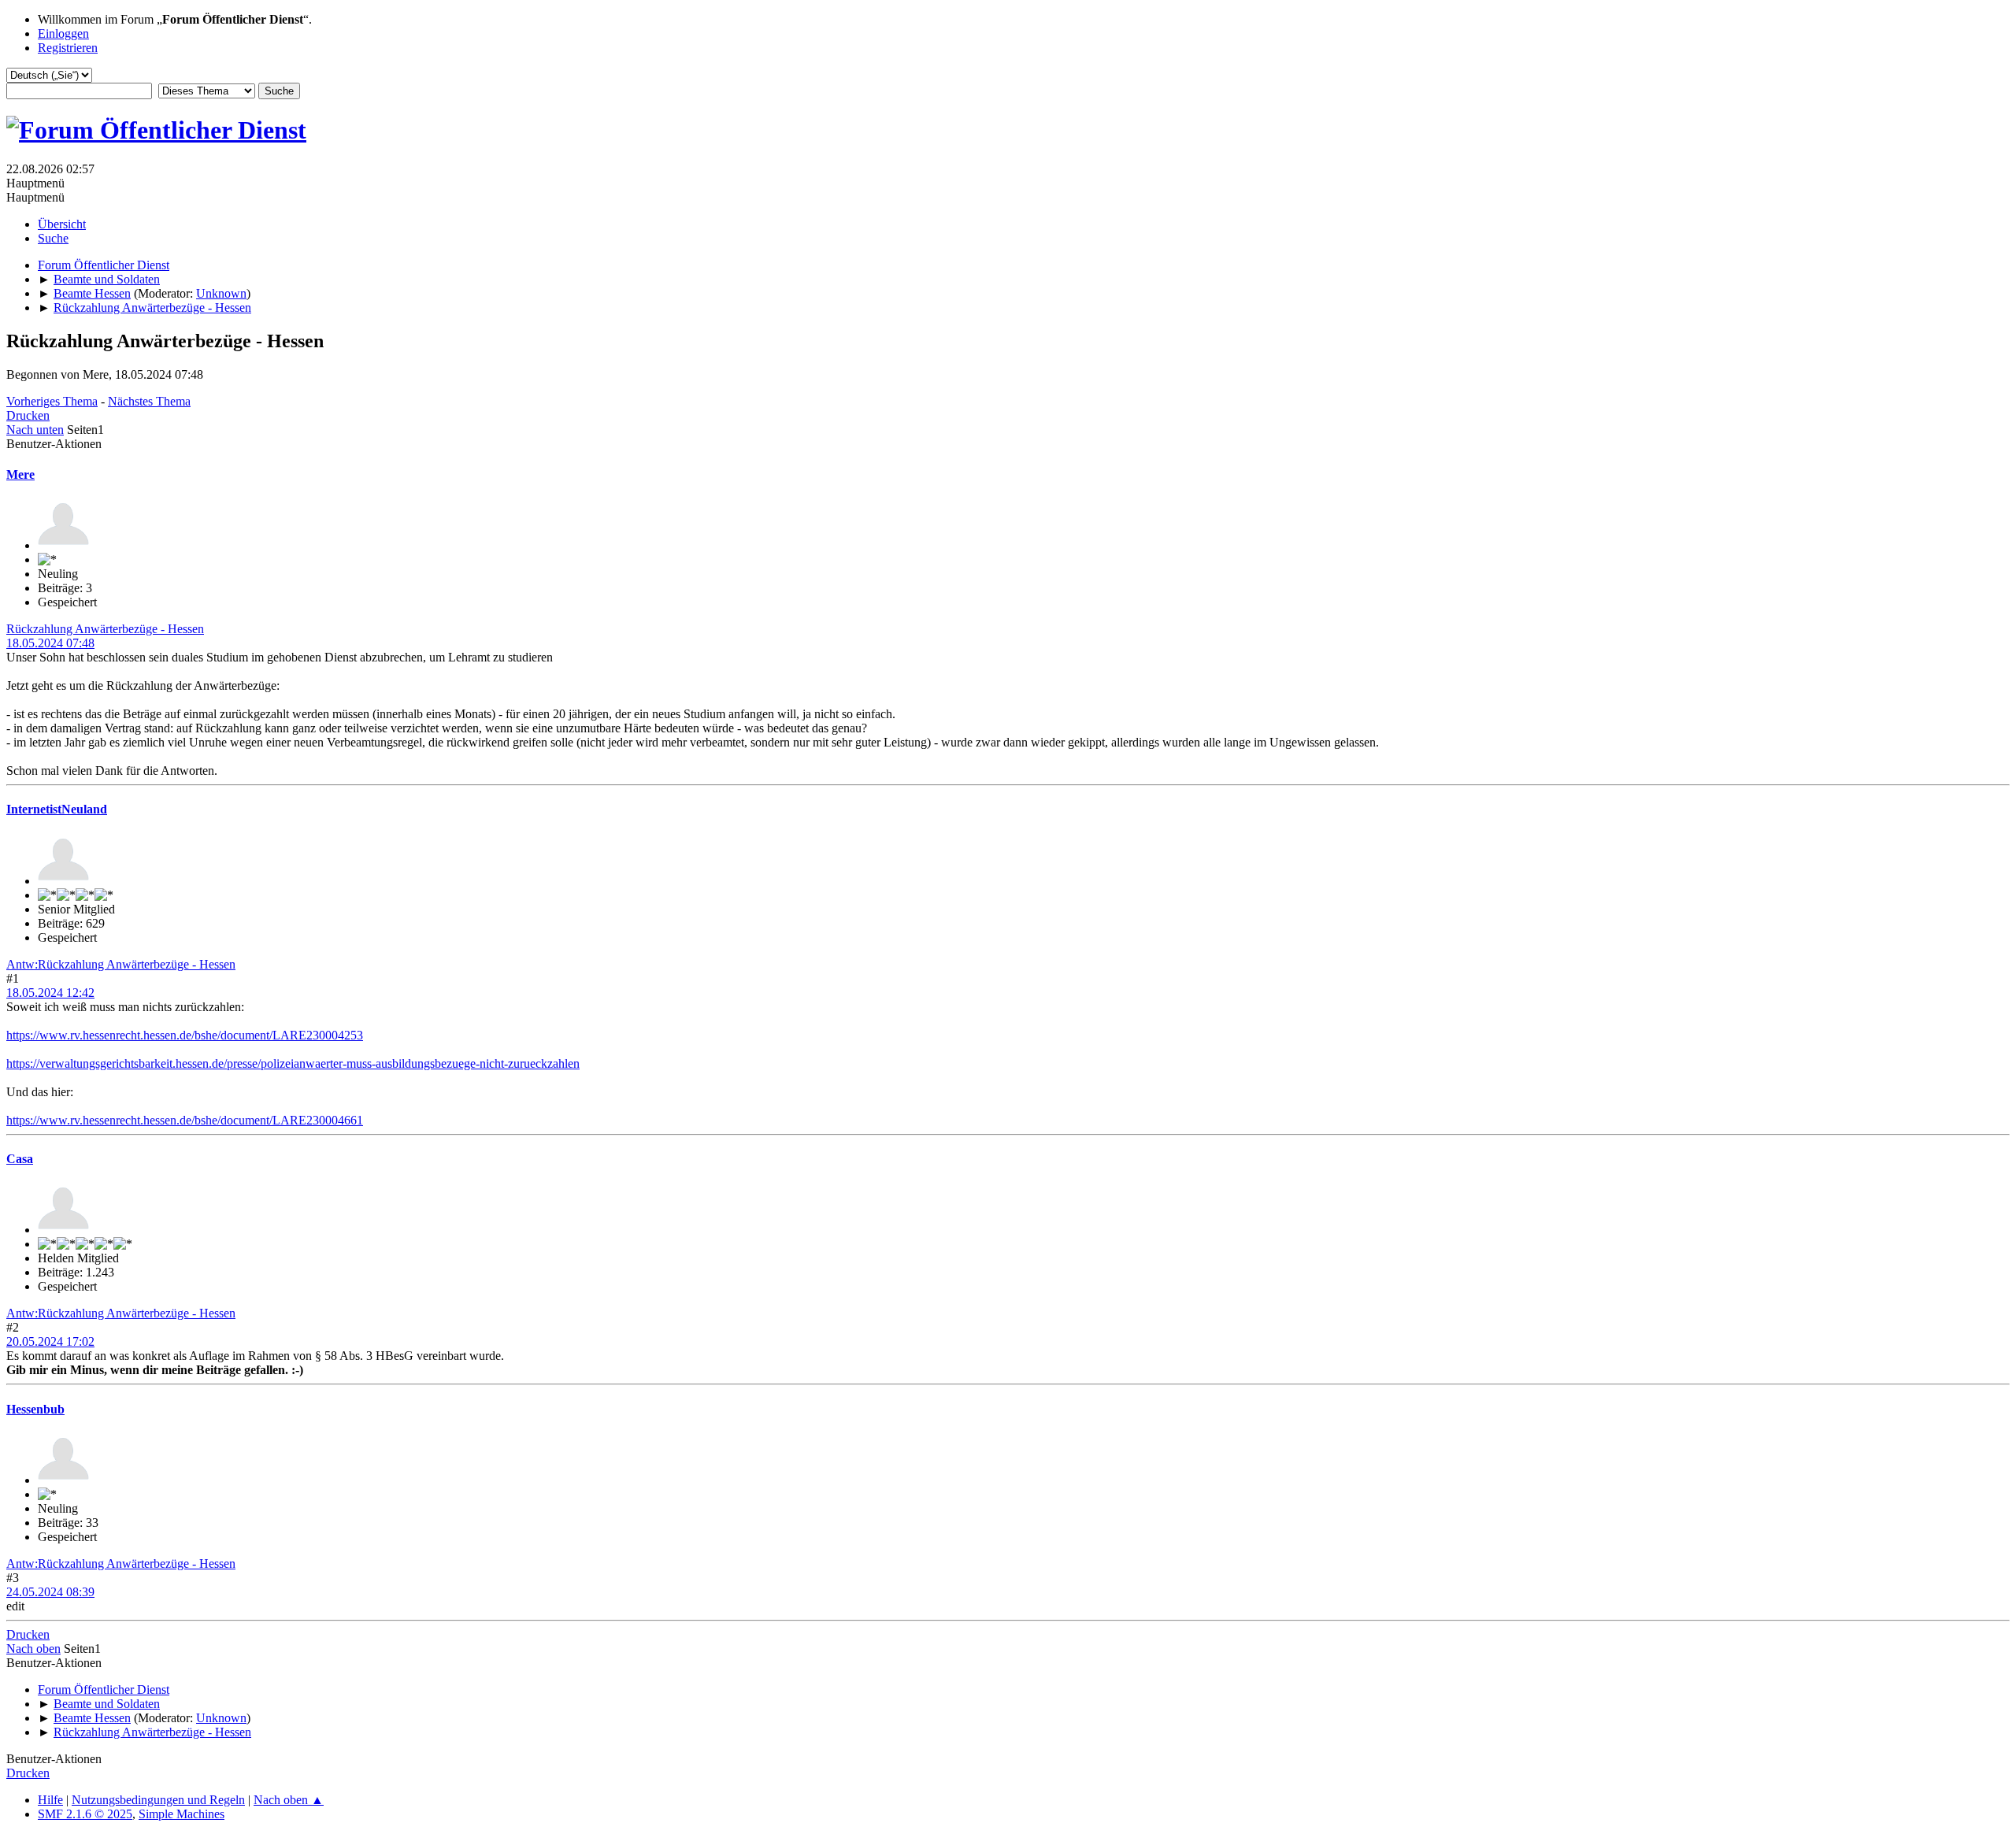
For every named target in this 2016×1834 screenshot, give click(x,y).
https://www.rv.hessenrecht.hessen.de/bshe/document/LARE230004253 (185, 1035)
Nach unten (35, 430)
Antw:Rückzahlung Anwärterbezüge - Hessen (121, 964)
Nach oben (33, 1649)
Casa (20, 1159)
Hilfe (50, 1800)
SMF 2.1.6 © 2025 (85, 1814)
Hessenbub (35, 1409)
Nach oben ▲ (289, 1800)
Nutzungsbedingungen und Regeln (158, 1800)
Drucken (28, 415)
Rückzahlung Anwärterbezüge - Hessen (105, 629)
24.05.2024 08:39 (50, 1592)
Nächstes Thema (149, 401)
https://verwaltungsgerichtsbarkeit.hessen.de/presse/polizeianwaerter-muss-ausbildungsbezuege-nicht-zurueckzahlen (293, 1063)
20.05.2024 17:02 (50, 1341)
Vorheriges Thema (52, 401)
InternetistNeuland (57, 809)
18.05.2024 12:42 (50, 993)
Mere (20, 474)
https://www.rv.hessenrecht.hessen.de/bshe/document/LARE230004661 (185, 1120)
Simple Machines (182, 1814)
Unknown (221, 293)
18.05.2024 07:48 (50, 643)
